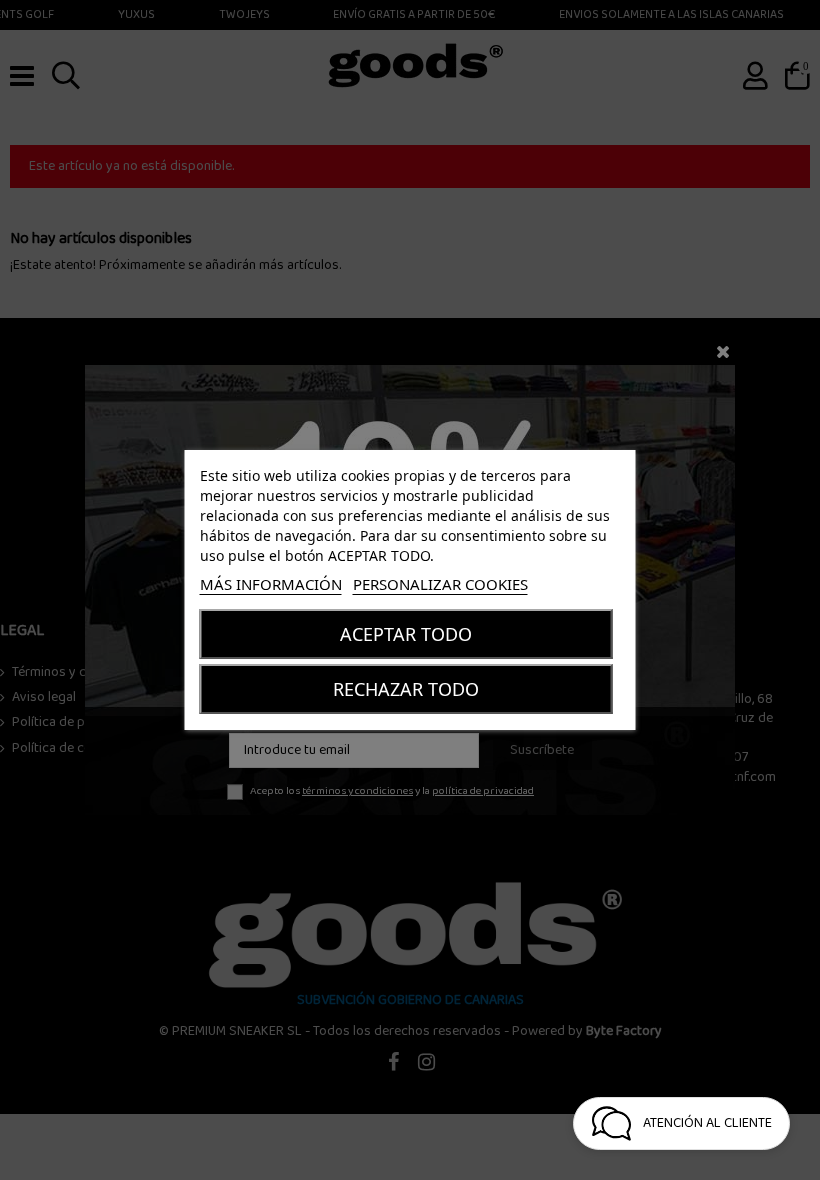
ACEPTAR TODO (406, 634)
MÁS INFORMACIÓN (271, 584)
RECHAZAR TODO (406, 689)
